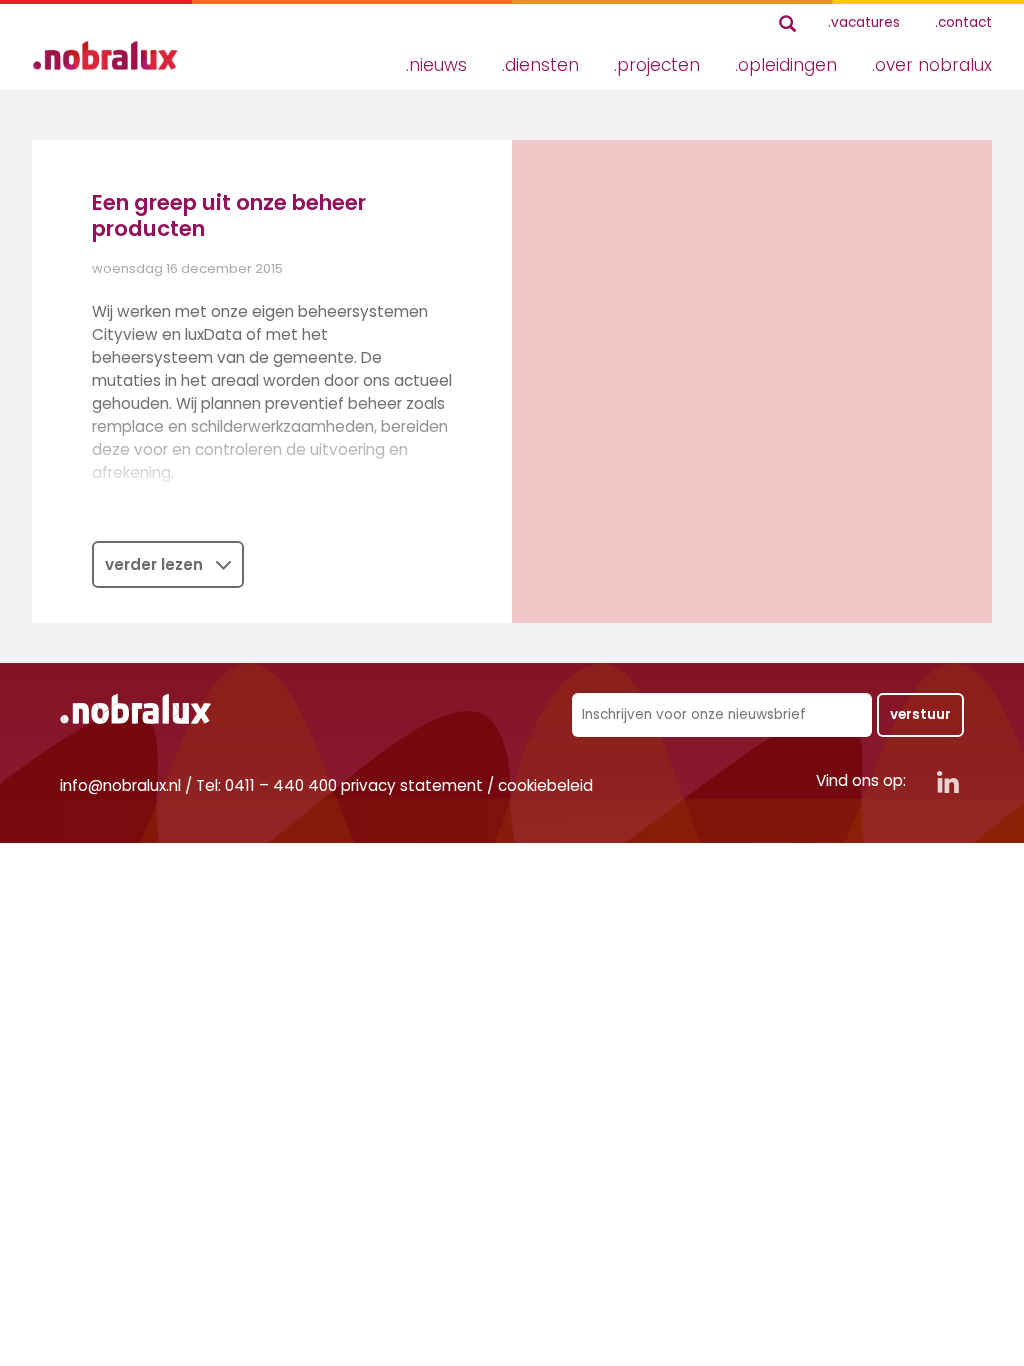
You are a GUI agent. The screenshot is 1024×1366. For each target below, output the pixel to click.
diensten (542, 65)
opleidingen (787, 65)
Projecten (658, 65)
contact (965, 22)
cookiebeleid (545, 785)
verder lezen (154, 564)
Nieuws (438, 65)
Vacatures (865, 22)
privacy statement (412, 785)
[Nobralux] (112, 55)
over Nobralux (933, 65)
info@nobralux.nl (120, 785)
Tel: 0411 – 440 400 (266, 785)
